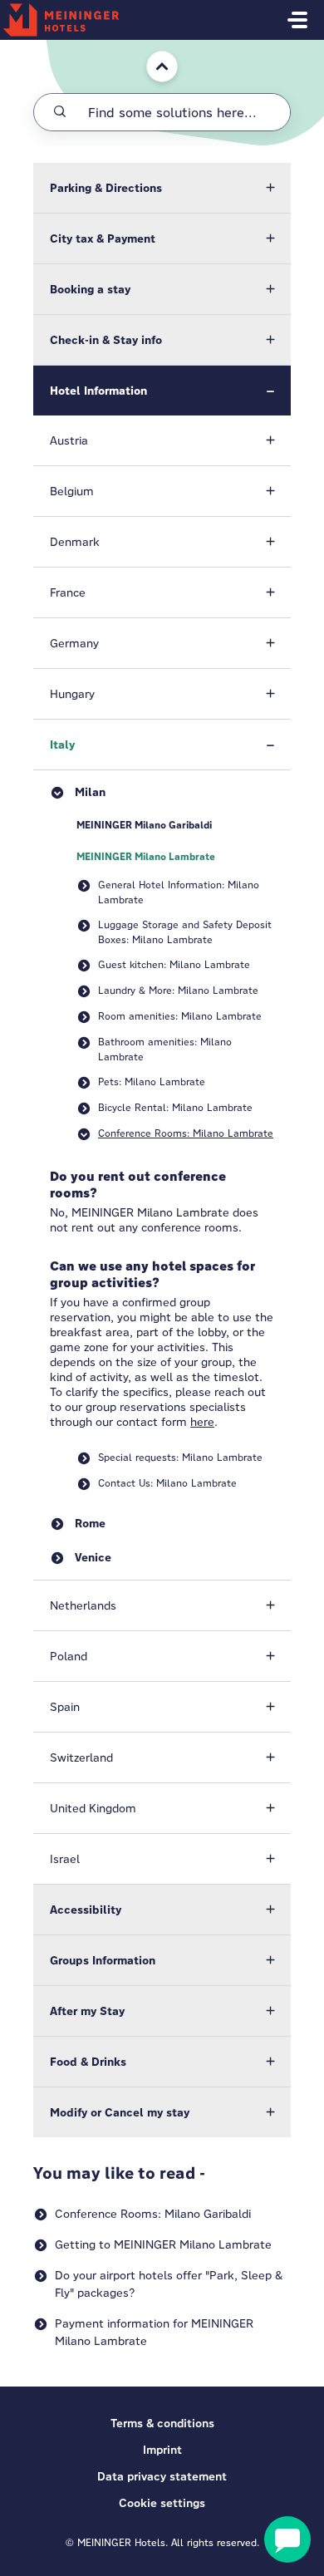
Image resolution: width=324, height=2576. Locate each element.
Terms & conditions (162, 2423)
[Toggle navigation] (297, 20)
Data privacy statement (162, 2476)
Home (151, 48)
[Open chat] (287, 2539)
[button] (162, 188)
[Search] (60, 112)
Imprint (162, 2450)
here (202, 1422)
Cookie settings (162, 2503)
